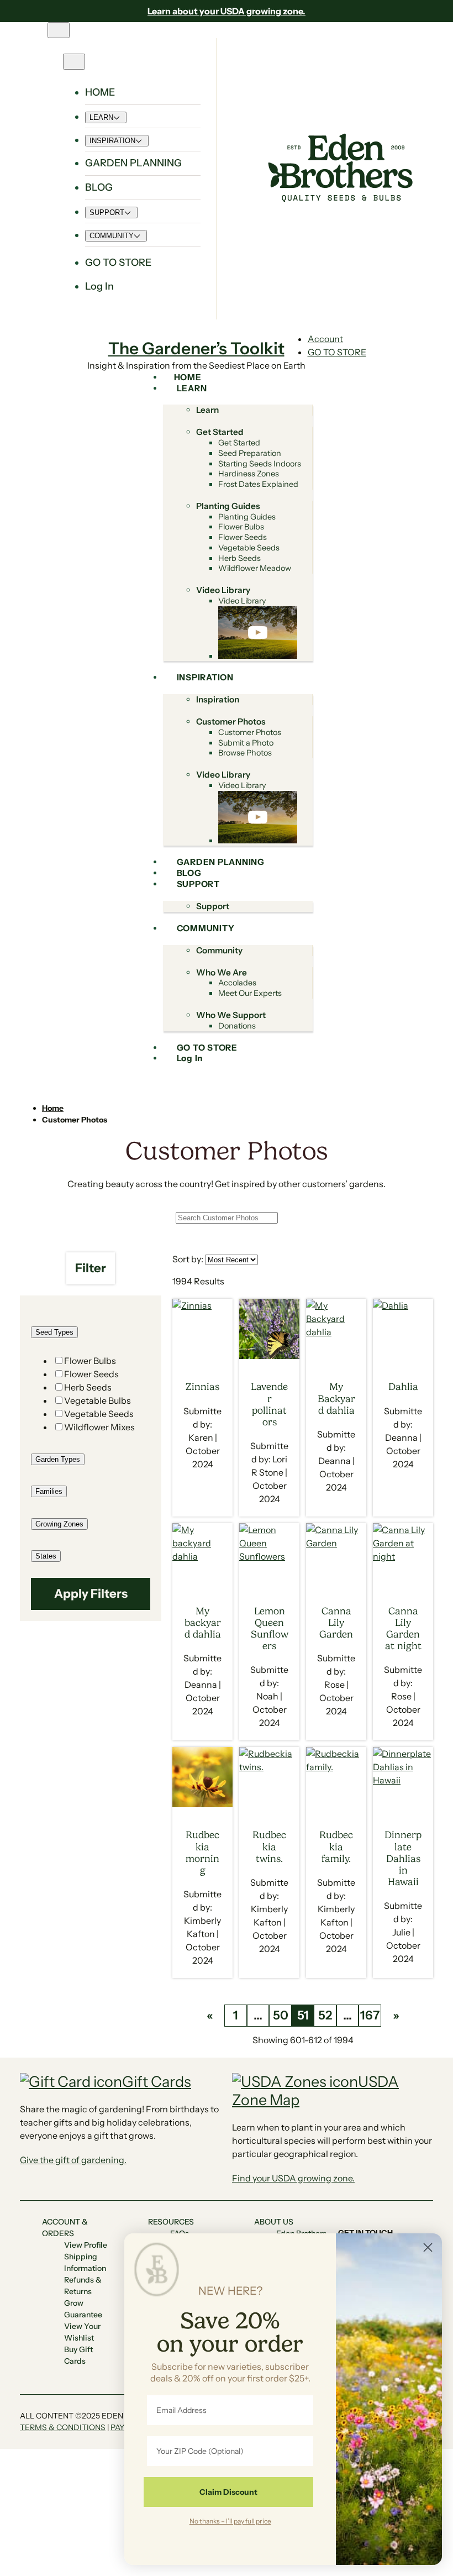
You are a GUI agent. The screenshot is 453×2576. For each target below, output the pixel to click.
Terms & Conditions (63, 2427)
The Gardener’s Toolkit (196, 348)
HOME (100, 92)
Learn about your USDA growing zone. (227, 11)
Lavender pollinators (269, 1404)
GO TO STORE (337, 352)
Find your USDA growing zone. (293, 2178)
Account (325, 339)
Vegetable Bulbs (98, 1400)
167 (370, 2015)
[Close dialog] (428, 2247)
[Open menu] (59, 30)
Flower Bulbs (90, 1361)
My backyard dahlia (203, 1623)
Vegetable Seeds (99, 1414)
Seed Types (54, 1332)
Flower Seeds (91, 1374)
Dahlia (403, 1387)
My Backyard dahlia (336, 1398)
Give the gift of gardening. (73, 2160)
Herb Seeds (88, 1387)
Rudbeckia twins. (269, 1846)
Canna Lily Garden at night (403, 1628)
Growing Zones (59, 1524)
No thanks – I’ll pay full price (230, 2521)
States (46, 1556)
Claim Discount (228, 2492)
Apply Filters (91, 1594)
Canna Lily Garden (336, 1623)
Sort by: (188, 1259)
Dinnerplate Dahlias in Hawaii (403, 1858)
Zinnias (202, 1387)
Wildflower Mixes (99, 1427)
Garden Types (58, 1459)
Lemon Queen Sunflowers (270, 1628)
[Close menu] (74, 62)
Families (49, 1491)
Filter (91, 1268)
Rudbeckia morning (202, 1852)
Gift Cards (157, 2082)
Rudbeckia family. (336, 1846)
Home (53, 1108)
